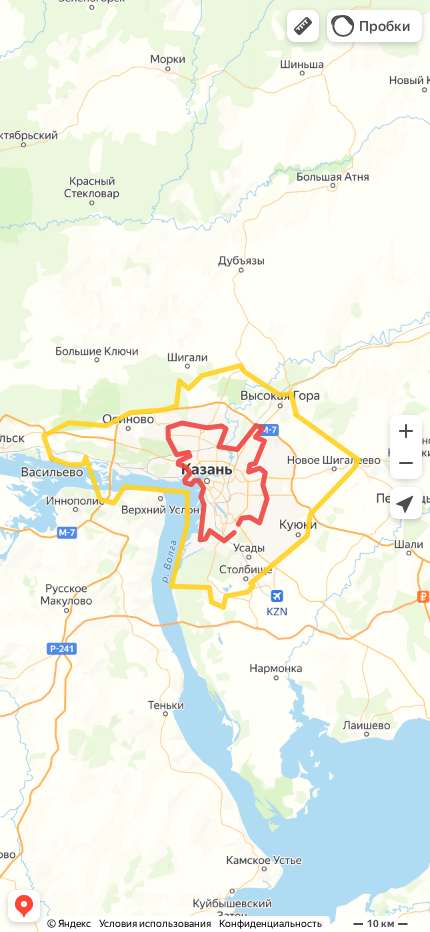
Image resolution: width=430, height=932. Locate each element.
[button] (303, 26)
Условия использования (155, 923)
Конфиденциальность (270, 923)
